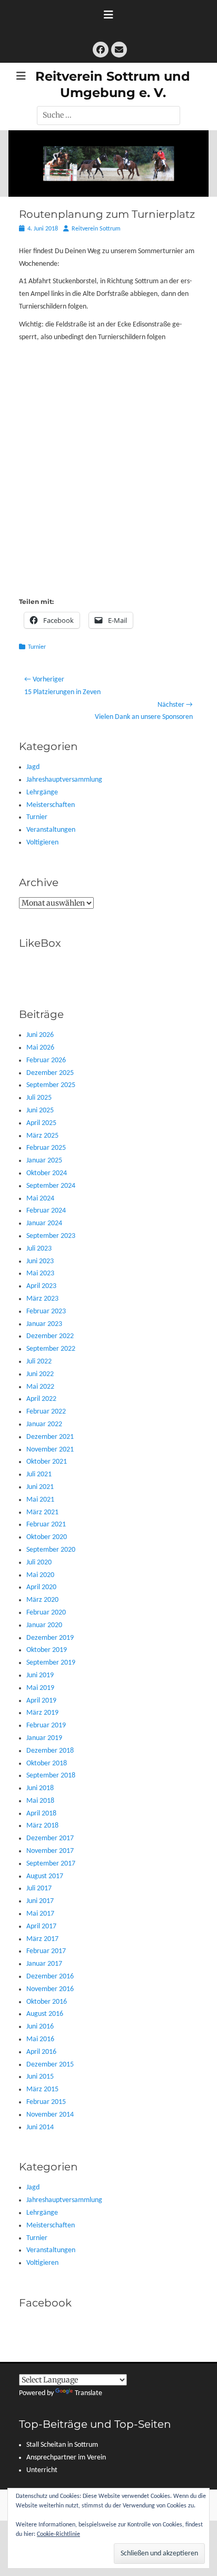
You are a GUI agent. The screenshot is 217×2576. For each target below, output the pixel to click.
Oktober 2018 (47, 1763)
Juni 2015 (40, 2077)
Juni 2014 (40, 2127)
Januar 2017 (44, 1964)
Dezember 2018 (50, 1751)
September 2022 (51, 1349)
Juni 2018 (40, 1788)
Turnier (37, 647)
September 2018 (51, 1776)
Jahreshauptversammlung (64, 780)
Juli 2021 (39, 1474)
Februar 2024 (46, 1211)
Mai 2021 (40, 1500)
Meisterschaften (51, 805)
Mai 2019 (40, 1688)
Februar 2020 (46, 1613)
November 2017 (50, 1851)
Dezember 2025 (50, 1073)
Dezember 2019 (50, 1638)
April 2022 (41, 1399)
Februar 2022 (46, 1412)
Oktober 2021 (47, 1462)
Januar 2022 (44, 1424)
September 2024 (51, 1186)
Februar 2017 (46, 1951)
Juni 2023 (40, 1261)
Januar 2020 (44, 1625)
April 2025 (41, 1123)
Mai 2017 (40, 1914)
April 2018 (41, 1814)
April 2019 (41, 1701)
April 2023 (41, 1286)
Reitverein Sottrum (96, 229)
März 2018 (42, 1826)
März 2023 (42, 1299)
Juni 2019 (40, 1675)
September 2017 (51, 1864)
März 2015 (42, 2089)
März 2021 (42, 1512)
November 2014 (50, 2115)
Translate (88, 2393)
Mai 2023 (40, 1273)
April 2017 (41, 1926)
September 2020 (51, 1550)
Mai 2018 (40, 1801)
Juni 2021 (40, 1487)
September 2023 (51, 1236)
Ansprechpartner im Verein (66, 2458)
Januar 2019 (44, 1738)
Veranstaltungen (51, 830)
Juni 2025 (40, 1111)
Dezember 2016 (50, 1977)
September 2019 (51, 1663)
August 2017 (45, 1876)
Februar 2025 (46, 1148)
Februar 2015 (46, 2102)
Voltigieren (42, 843)
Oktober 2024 (47, 1173)
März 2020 (42, 1600)
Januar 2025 (44, 1161)
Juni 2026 (40, 1035)
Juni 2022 (40, 1374)
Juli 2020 (39, 1563)
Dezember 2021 (50, 1437)
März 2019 (42, 1713)
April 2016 (41, 2052)
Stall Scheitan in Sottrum (62, 2445)
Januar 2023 (44, 1324)
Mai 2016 (40, 2039)
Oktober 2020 (47, 1537)
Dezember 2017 (50, 1838)
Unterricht (42, 2470)
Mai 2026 (40, 1048)
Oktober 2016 (47, 2002)
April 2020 (41, 1587)
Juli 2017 (39, 1888)
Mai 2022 (40, 1387)
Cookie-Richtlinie (58, 2534)
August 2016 (45, 2014)
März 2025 (42, 1136)
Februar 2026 (46, 1060)
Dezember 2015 (50, 2065)
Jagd (33, 767)
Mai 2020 (40, 1575)
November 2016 (50, 1989)
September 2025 (51, 1085)
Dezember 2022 (50, 1336)
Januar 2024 (44, 1223)
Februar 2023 (46, 1311)
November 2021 (50, 1450)
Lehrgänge (42, 792)
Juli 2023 (39, 1249)
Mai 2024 (40, 1199)
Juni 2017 (40, 1901)
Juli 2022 (39, 1362)
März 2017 (42, 1939)
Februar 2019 (46, 1726)
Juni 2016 (40, 2027)
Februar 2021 (46, 1525)
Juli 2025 (39, 1098)
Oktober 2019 (47, 1650)
